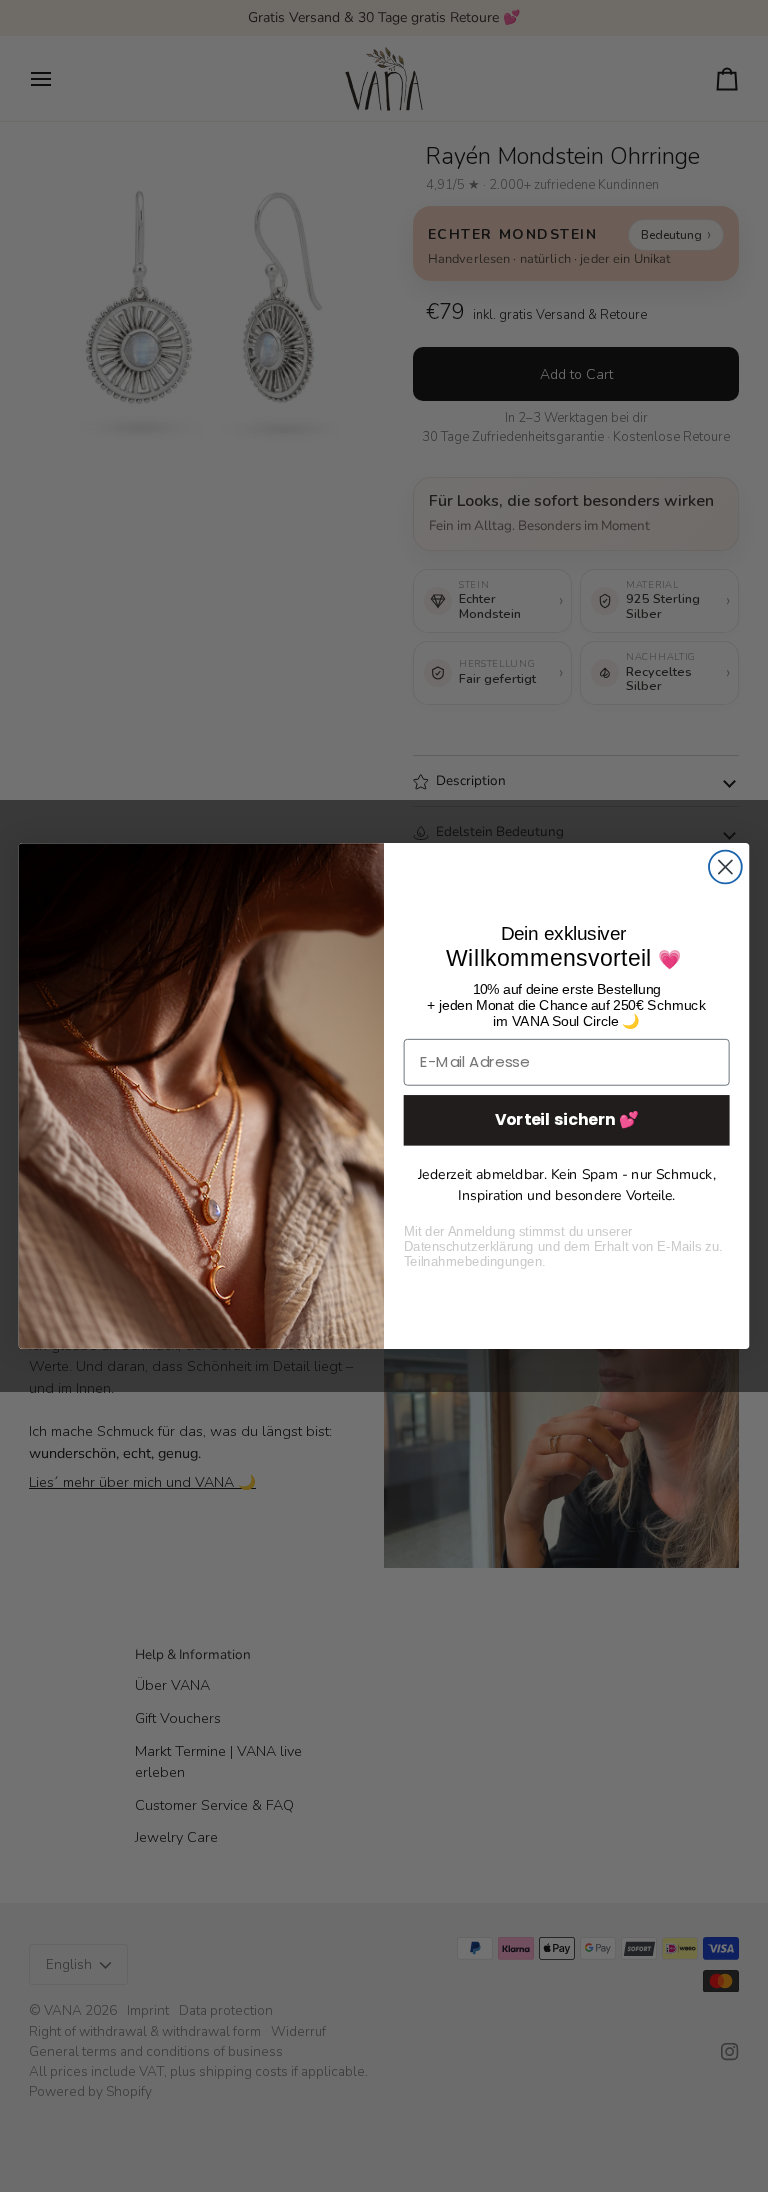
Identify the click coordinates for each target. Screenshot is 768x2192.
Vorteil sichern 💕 (567, 1119)
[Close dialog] (725, 867)
